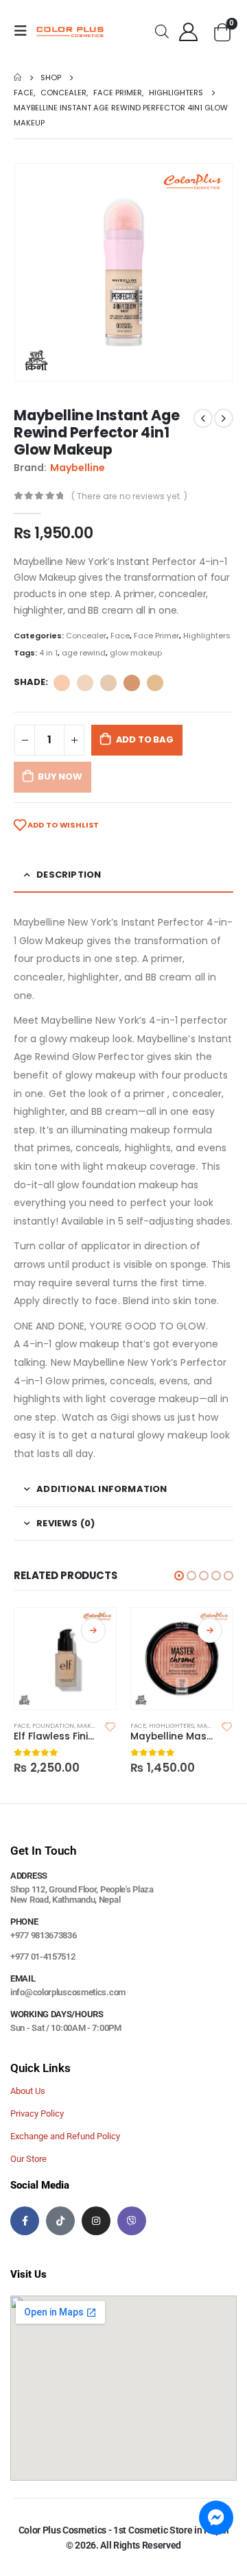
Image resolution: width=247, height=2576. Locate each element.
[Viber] (132, 2221)
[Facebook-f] (25, 2221)
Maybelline (78, 468)
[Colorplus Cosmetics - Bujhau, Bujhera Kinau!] (70, 31)
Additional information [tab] (102, 1489)
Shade (30, 682)
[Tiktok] (60, 2221)
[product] (65, 1659)
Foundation (53, 1725)
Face (120, 636)
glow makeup (136, 653)
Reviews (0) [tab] (66, 1523)
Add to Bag (145, 739)
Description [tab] (69, 875)
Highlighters (207, 636)
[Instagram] (96, 2221)
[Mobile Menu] (25, 31)
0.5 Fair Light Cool (62, 683)
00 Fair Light (85, 683)
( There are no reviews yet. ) (129, 496)
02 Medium (132, 683)
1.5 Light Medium (155, 683)
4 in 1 (48, 653)
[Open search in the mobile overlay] (162, 31)
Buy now (60, 777)
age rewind (84, 653)
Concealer (86, 636)
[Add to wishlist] (110, 1726)
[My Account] (189, 31)
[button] (179, 1576)
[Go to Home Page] (17, 77)
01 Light (108, 683)
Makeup (90, 1725)
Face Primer (156, 636)
